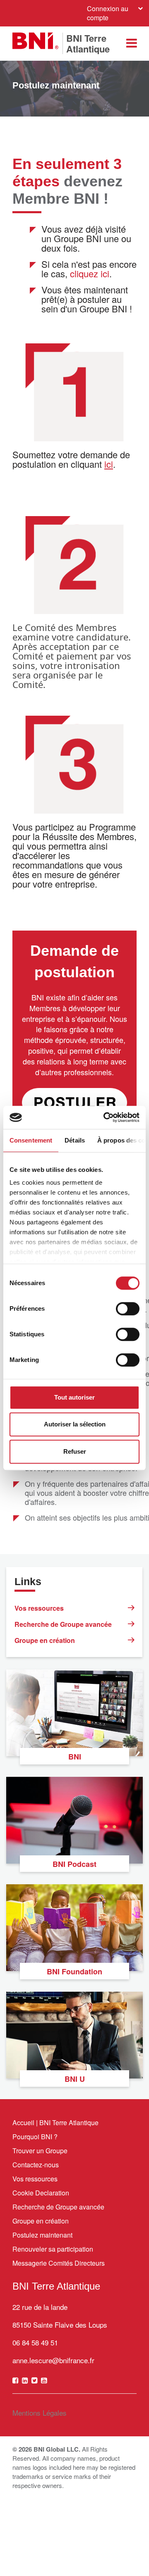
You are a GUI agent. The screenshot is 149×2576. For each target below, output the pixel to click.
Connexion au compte (108, 13)
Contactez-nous (36, 2165)
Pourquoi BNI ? (35, 2137)
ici (109, 464)
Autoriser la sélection (75, 1424)
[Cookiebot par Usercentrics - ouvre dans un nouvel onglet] (105, 1117)
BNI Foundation (74, 1971)
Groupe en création (45, 1640)
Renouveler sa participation (53, 2249)
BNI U (75, 2079)
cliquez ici (90, 273)
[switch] (128, 1309)
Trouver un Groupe (40, 2151)
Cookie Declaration (41, 2193)
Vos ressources (39, 1608)
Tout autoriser (74, 1397)
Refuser (75, 1451)
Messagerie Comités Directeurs (59, 2263)
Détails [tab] (75, 1140)
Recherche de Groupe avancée (63, 1624)
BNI (75, 1757)
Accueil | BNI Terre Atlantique (55, 2122)
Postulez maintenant (42, 2235)
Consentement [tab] (31, 1140)
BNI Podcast (74, 1864)
